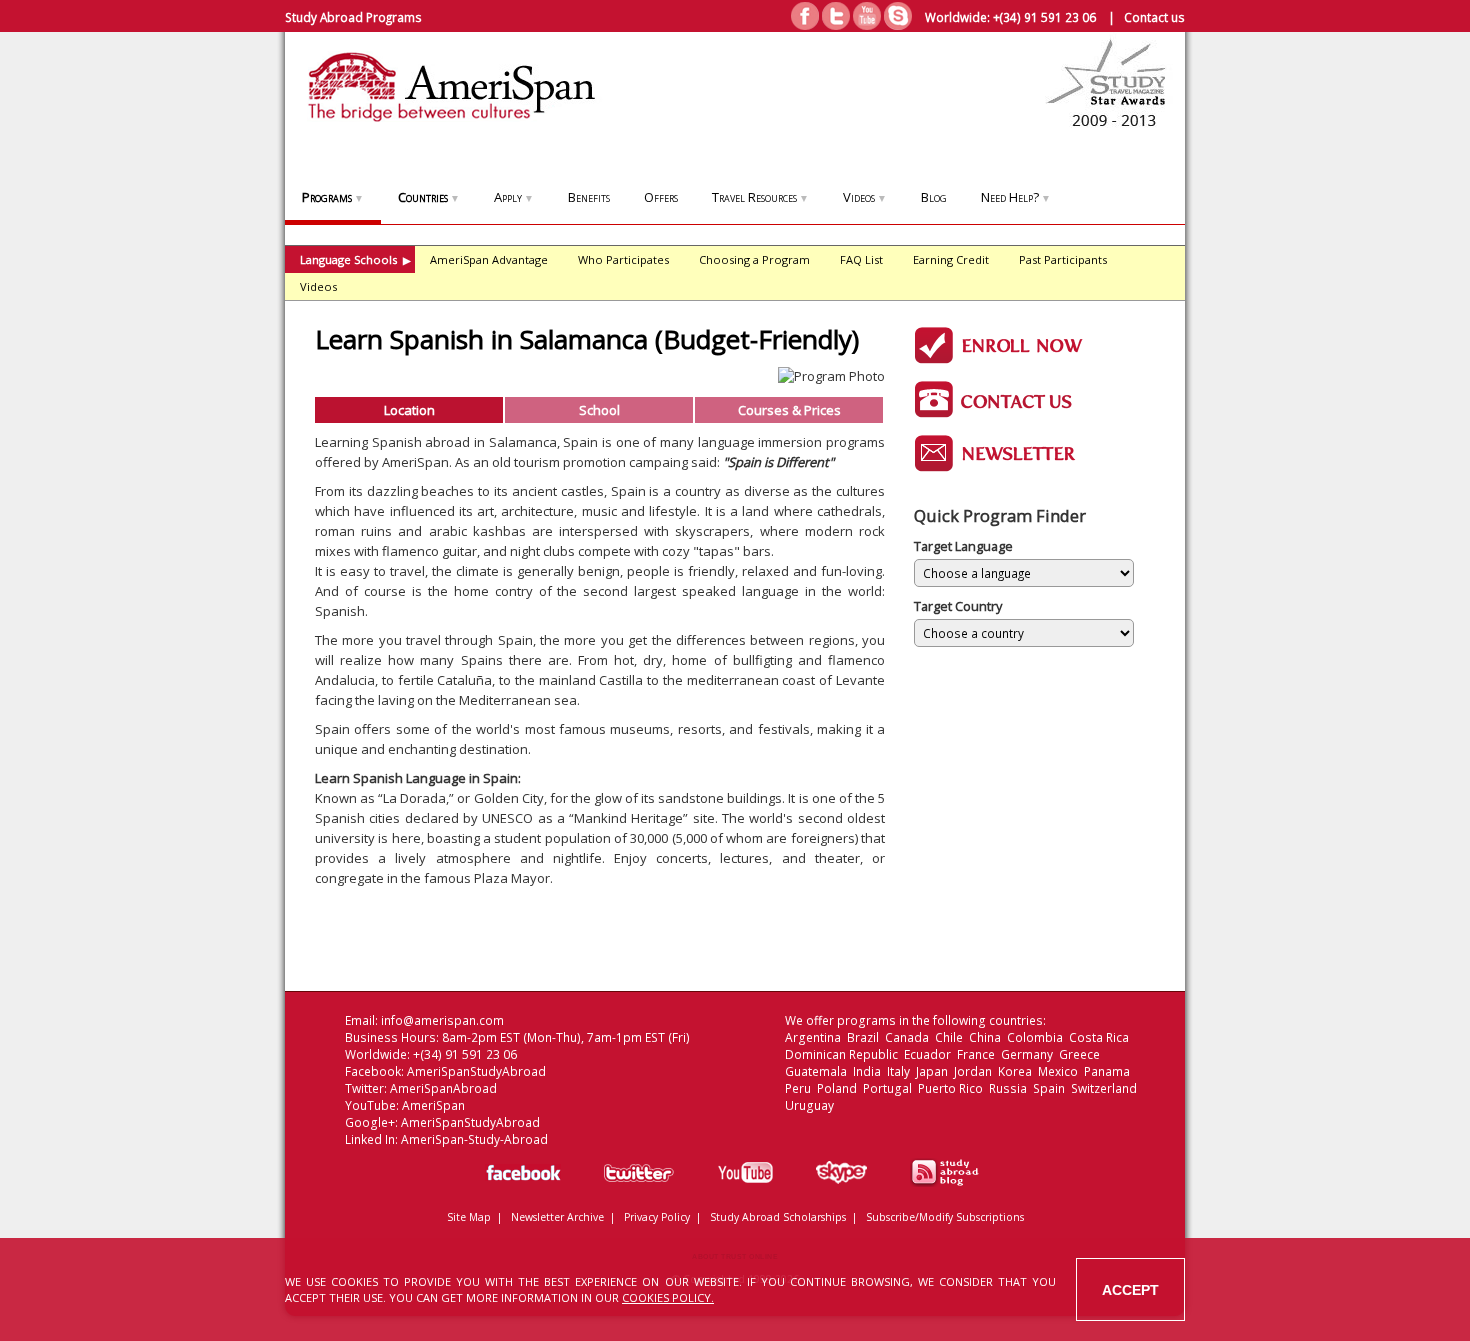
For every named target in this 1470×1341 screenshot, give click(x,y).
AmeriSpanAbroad (443, 1088)
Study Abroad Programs (353, 17)
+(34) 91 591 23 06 (1044, 17)
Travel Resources (760, 197)
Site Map (469, 1217)
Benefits (589, 197)
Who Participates (623, 259)
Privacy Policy (657, 1217)
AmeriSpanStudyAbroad (476, 1071)
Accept (1130, 1290)
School (599, 410)
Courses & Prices (789, 410)
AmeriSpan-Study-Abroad (474, 1139)
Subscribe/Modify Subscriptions (945, 1217)
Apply (514, 197)
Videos (865, 197)
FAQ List (861, 259)
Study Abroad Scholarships (778, 1217)
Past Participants (1063, 259)
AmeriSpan (433, 1105)
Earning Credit (951, 259)
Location (409, 410)
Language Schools (355, 259)
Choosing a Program (754, 259)
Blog (934, 197)
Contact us (1154, 17)
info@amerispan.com (442, 1020)
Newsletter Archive (557, 1217)
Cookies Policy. (668, 1297)
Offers (661, 197)
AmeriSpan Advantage (489, 259)
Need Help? (1016, 197)
